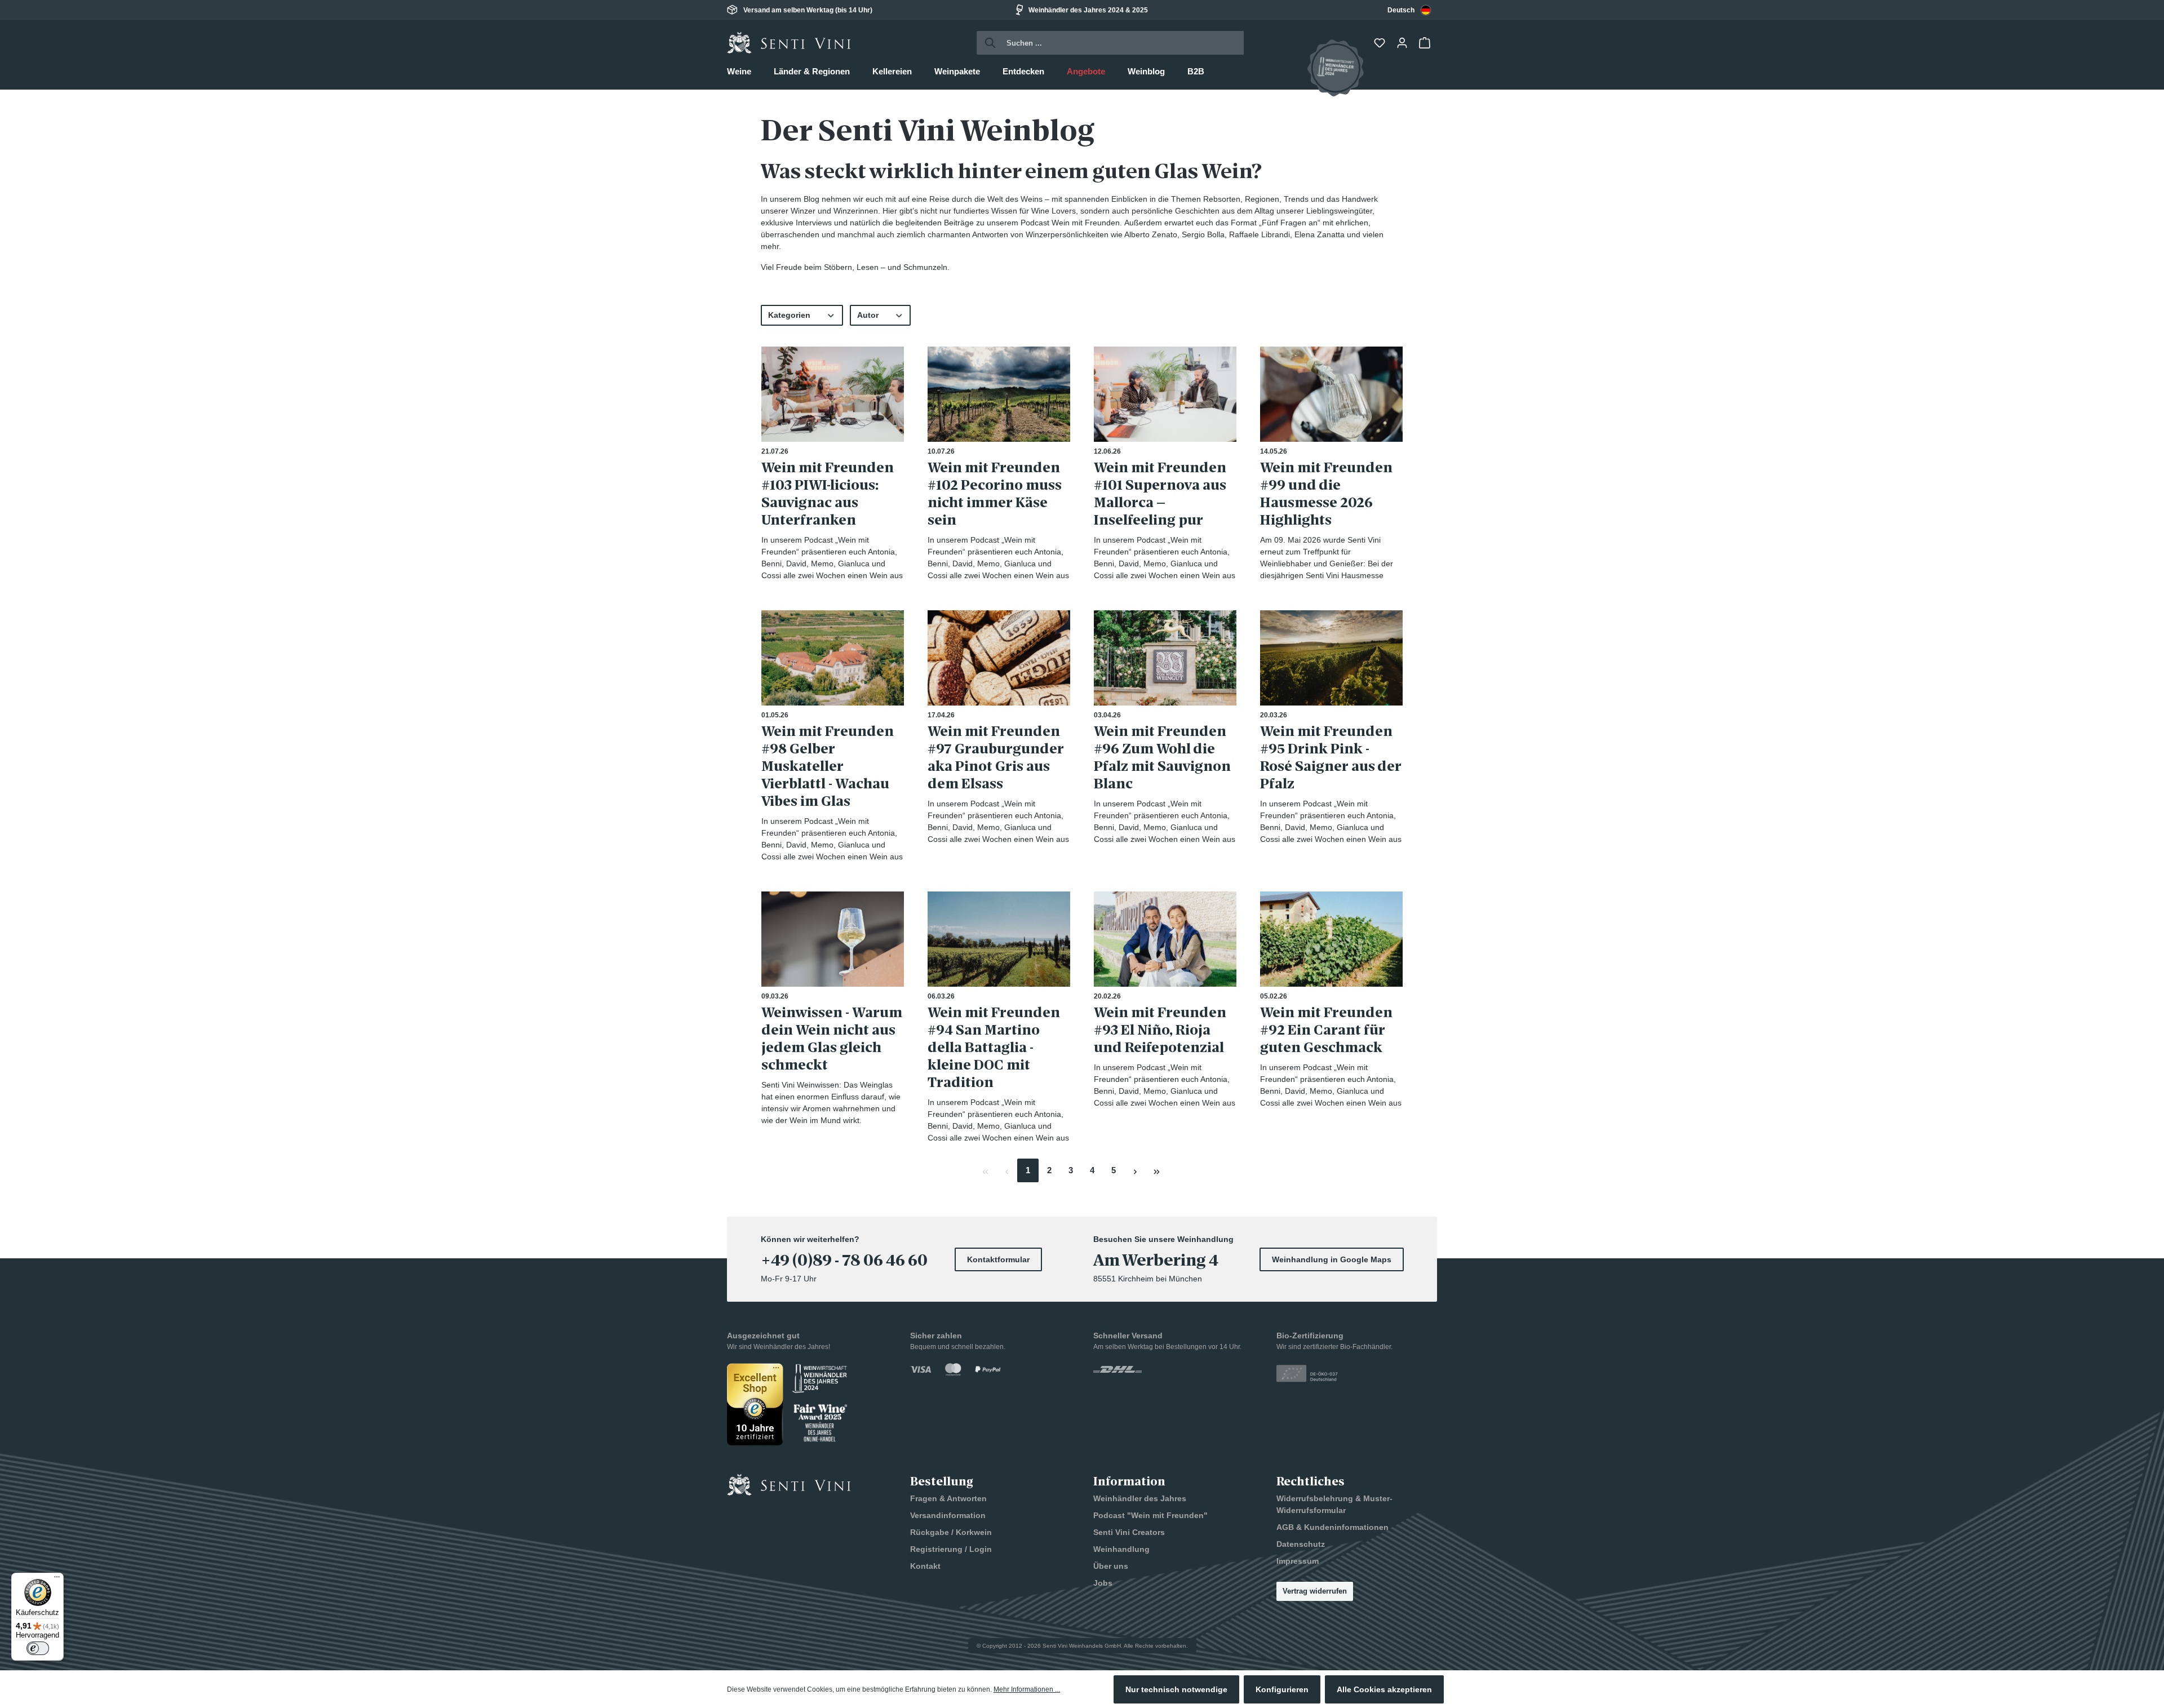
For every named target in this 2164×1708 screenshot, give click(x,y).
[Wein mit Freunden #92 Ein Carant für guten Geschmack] (1331, 939)
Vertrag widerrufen (1315, 1591)
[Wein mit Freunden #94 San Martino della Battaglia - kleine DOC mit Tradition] (999, 939)
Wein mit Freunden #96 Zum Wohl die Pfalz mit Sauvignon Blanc (1162, 757)
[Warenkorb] (1426, 43)
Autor (868, 315)
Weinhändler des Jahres (1140, 1498)
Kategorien (789, 315)
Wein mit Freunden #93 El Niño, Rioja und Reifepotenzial (1160, 1030)
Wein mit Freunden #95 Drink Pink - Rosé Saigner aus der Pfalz (1331, 757)
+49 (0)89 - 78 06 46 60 (844, 1261)
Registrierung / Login (951, 1549)
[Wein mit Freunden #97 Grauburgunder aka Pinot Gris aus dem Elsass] (999, 658)
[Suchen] (987, 43)
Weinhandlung (1121, 1549)
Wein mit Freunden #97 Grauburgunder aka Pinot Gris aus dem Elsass (996, 757)
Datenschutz (1301, 1544)
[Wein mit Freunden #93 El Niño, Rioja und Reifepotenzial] (1165, 939)
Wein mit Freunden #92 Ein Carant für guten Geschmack (1326, 1030)
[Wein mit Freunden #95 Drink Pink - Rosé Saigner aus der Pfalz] (1331, 658)
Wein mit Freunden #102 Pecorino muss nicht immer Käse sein (995, 494)
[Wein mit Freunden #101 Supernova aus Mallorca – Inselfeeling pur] (1165, 394)
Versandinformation (948, 1515)
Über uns (1111, 1566)
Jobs (1103, 1583)
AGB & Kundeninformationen (1332, 1527)
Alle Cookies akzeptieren (1384, 1689)
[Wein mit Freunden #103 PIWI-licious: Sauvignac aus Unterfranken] (833, 394)
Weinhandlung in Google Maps (1332, 1259)
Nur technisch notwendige (1176, 1689)
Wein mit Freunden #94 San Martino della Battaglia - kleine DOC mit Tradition (994, 1047)
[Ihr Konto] (1403, 43)
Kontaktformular (998, 1259)
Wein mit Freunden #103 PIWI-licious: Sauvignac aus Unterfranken (828, 494)
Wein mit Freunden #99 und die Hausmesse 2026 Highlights (1326, 494)
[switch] (38, 1648)
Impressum (1298, 1561)
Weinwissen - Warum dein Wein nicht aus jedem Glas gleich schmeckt (832, 1039)
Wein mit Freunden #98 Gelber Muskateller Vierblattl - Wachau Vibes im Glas (828, 766)
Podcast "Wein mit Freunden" (1150, 1515)
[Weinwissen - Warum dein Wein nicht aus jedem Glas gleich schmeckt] (833, 939)
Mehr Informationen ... (1027, 1689)
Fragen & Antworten (948, 1498)
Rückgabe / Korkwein (951, 1532)
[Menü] (57, 1580)
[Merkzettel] (1381, 43)
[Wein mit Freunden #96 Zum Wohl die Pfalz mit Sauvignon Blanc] (1165, 658)
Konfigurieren (1282, 1689)
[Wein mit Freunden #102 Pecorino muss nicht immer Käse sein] (999, 394)
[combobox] (1409, 10)
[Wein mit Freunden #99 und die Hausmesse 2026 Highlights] (1331, 394)
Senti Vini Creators (1129, 1532)
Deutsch (1401, 10)
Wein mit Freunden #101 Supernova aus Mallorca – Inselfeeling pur (1160, 494)
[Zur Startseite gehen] (789, 43)
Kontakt (925, 1566)
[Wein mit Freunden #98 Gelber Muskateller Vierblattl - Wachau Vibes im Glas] (833, 658)
